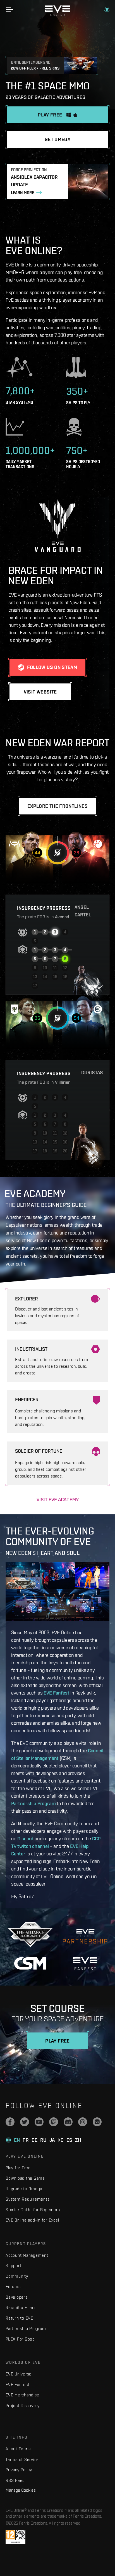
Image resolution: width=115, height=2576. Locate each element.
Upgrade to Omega (24, 2189)
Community (17, 2276)
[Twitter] (25, 2122)
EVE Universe (19, 2374)
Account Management (27, 2255)
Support (13, 2266)
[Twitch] (54, 2122)
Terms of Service (22, 2459)
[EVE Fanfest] (85, 1964)
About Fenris (18, 2449)
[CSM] (30, 1963)
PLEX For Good (20, 2339)
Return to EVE (19, 2318)
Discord (25, 1839)
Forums (13, 2287)
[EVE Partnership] (85, 1935)
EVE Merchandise (22, 2395)
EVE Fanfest (56, 1693)
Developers (17, 2297)
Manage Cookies (21, 2490)
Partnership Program (33, 1803)
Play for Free (18, 2168)
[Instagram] (83, 2122)
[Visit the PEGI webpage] (15, 2537)
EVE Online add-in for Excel (32, 2220)
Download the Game (25, 2178)
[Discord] (68, 2122)
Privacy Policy (19, 2470)
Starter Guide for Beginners (33, 2210)
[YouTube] (39, 2122)
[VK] (97, 2122)
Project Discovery (23, 2405)
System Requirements (27, 2199)
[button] (107, 9)
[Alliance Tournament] (30, 1935)
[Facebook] (10, 2122)
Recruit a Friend (21, 2307)
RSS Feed (15, 2480)
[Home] (57, 15)
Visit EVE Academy (58, 1499)
